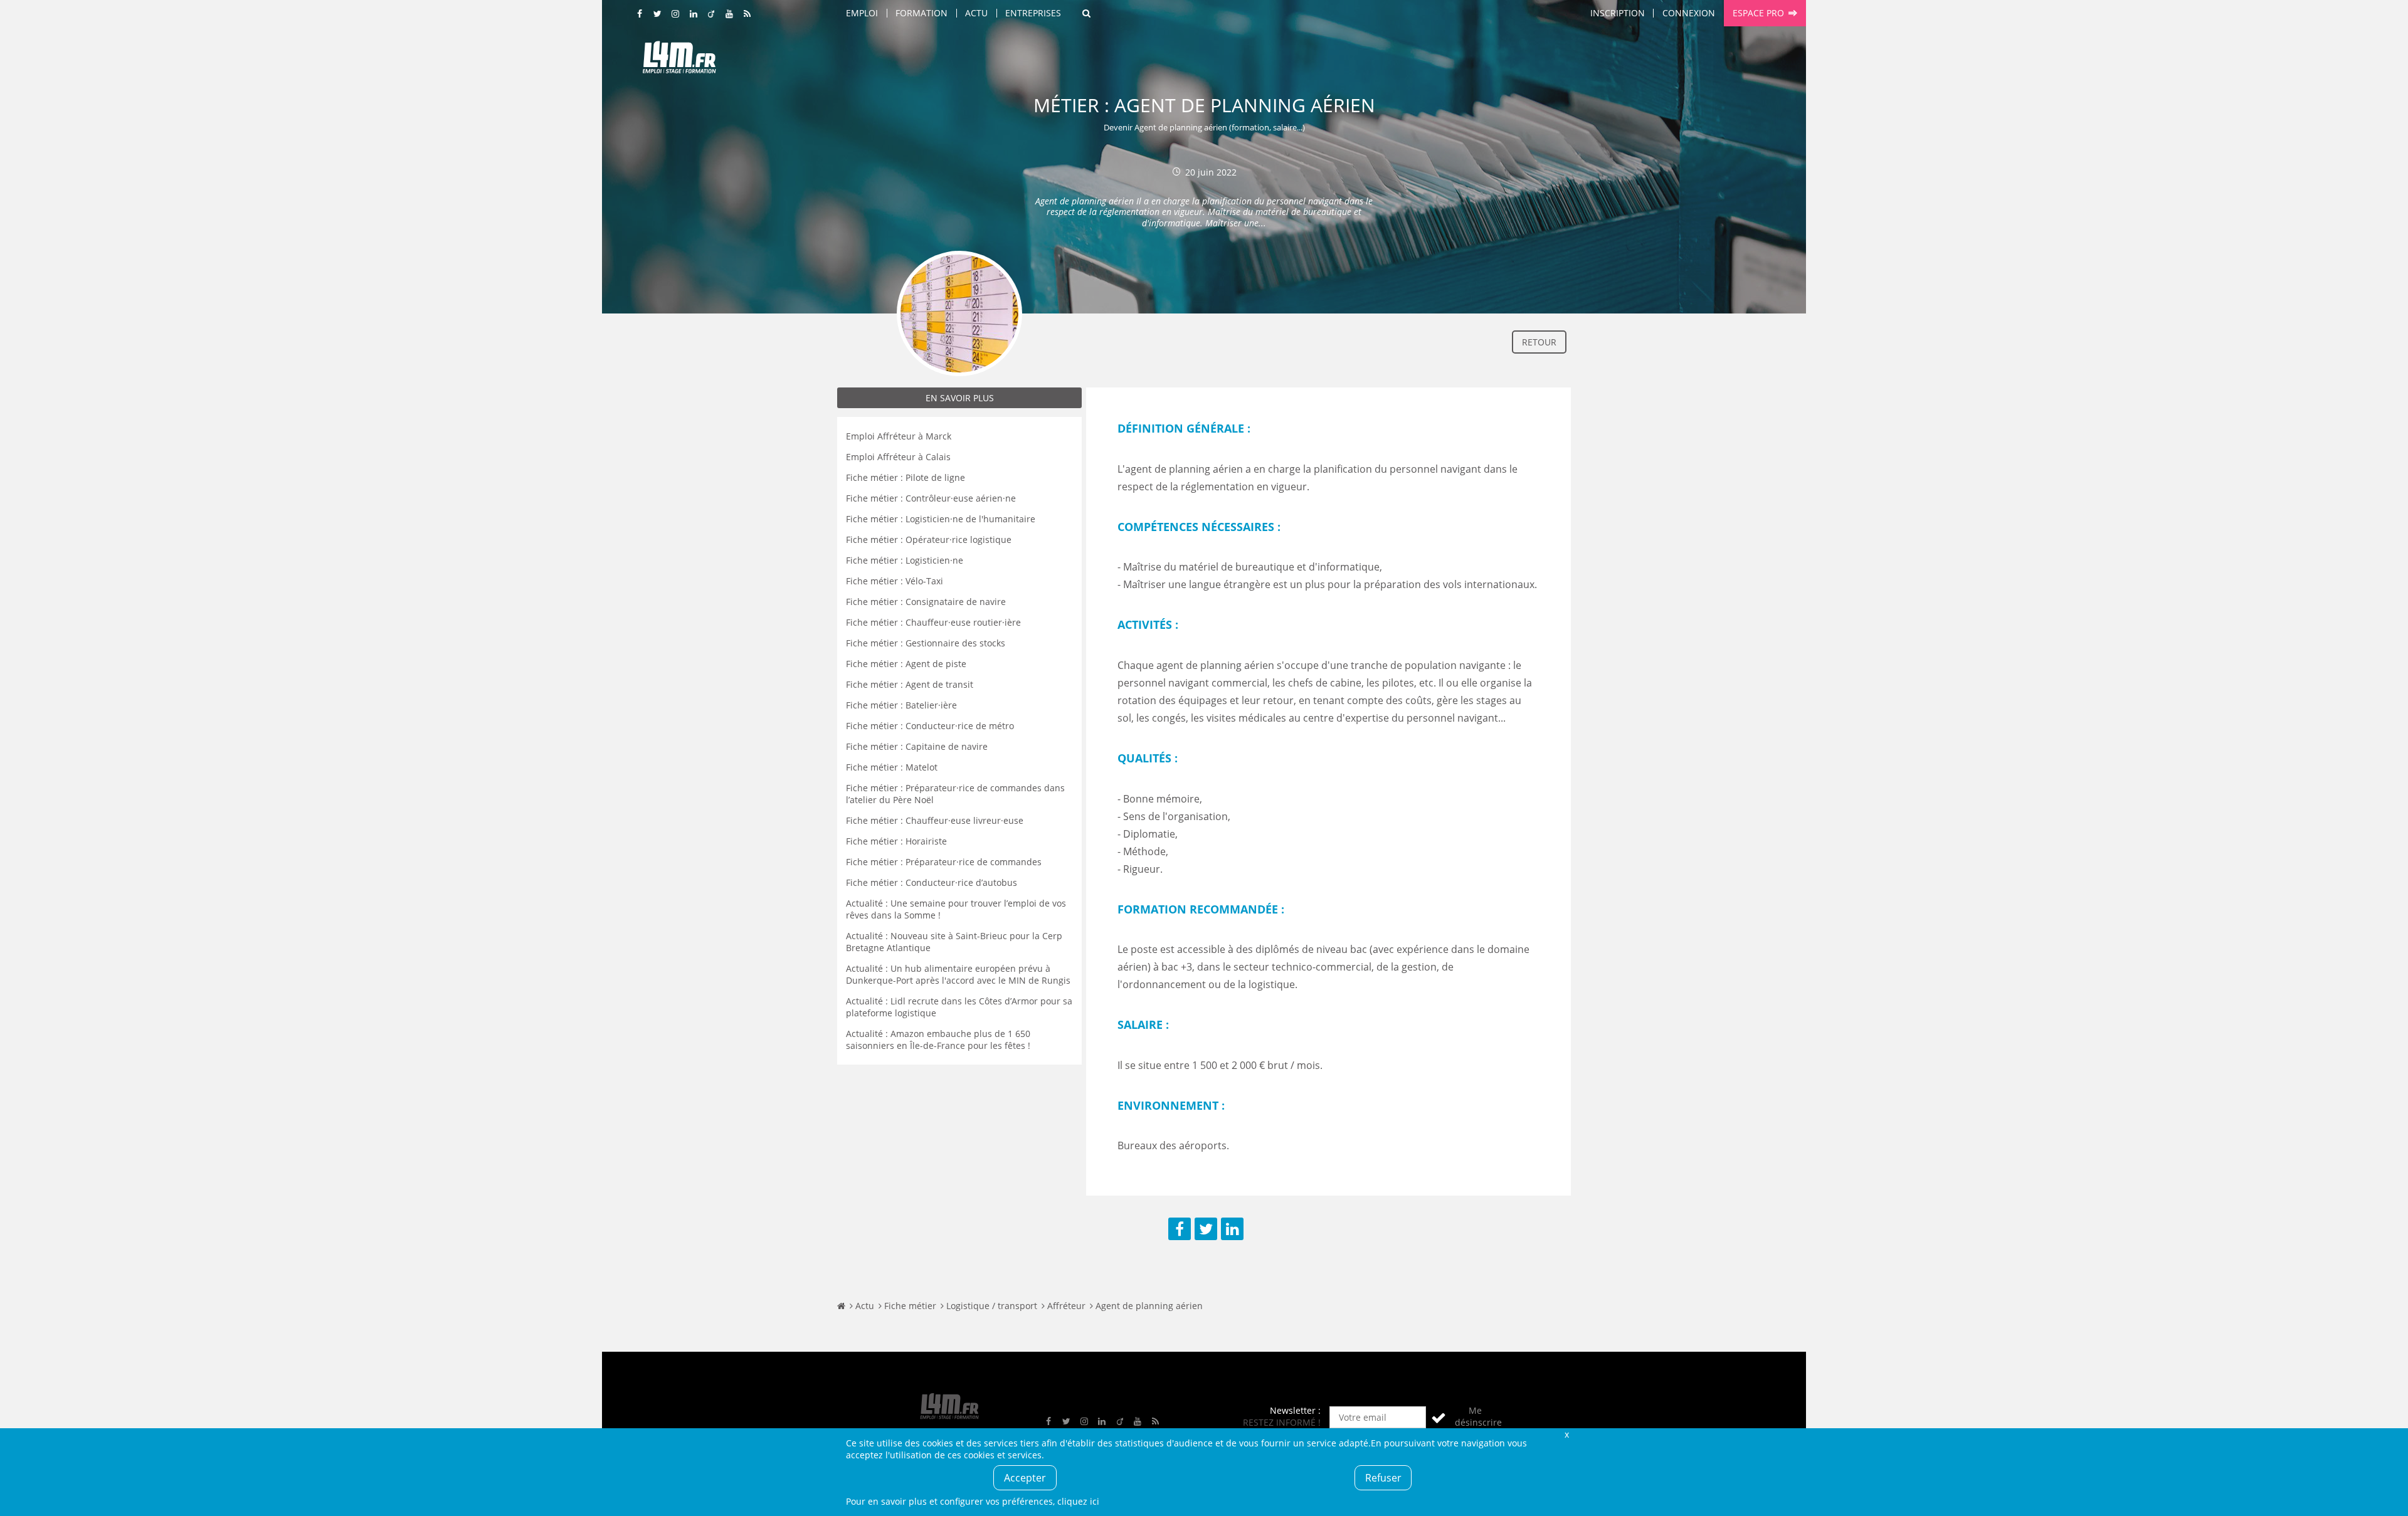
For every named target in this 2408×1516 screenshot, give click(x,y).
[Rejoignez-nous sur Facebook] (640, 14)
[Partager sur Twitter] (1206, 1229)
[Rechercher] (1086, 13)
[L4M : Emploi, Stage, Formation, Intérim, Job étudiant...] (679, 61)
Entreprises (1033, 13)
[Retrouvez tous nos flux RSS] (747, 14)
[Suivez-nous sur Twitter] (658, 14)
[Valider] (1439, 1417)
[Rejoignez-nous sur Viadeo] (712, 14)
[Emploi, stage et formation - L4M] (841, 1306)
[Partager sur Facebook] (1180, 1229)
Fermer (1566, 1434)
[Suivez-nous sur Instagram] (676, 14)
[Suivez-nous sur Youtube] (729, 14)
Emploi (862, 13)
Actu (976, 13)
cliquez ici (1078, 1501)
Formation (921, 13)
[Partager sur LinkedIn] (1232, 1229)
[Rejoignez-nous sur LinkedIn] (694, 14)
